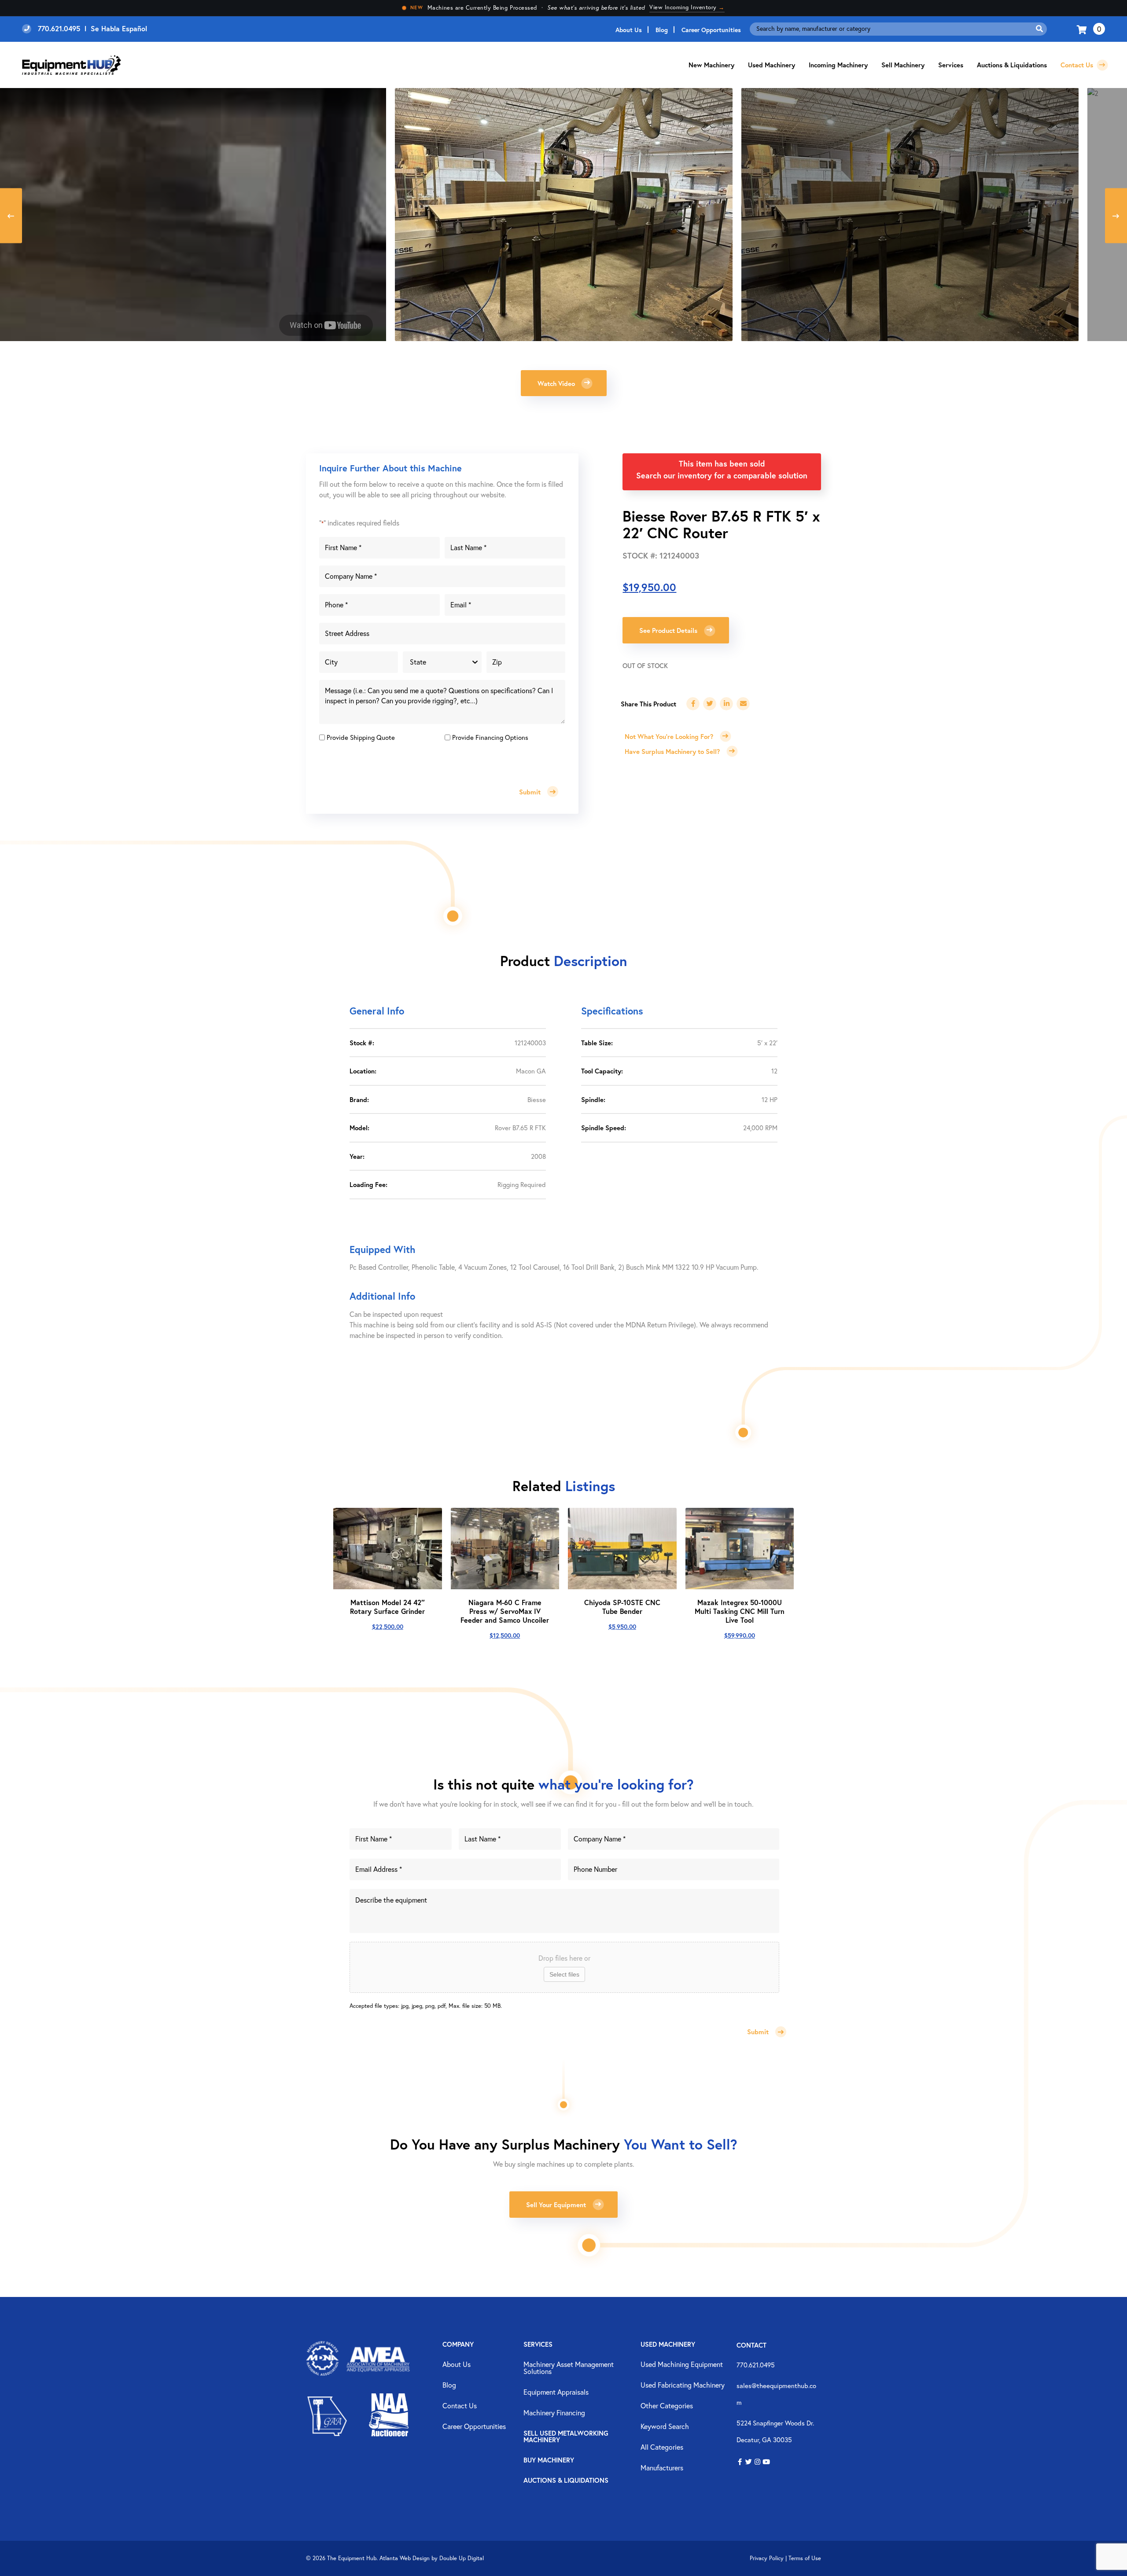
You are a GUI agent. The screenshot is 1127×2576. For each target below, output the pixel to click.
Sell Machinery (903, 65)
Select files (564, 1974)
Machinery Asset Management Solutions (569, 2368)
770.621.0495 (756, 2365)
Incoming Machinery (838, 65)
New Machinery (711, 65)
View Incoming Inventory (687, 7)
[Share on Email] (743, 704)
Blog (662, 30)
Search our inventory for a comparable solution (722, 475)
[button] (564, 383)
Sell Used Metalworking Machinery (566, 2437)
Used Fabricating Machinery (683, 2385)
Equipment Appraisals (556, 2392)
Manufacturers (662, 2468)
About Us (629, 30)
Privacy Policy (767, 2558)
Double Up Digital (462, 2558)
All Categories (662, 2447)
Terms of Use (805, 2558)
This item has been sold (722, 463)
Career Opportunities (711, 30)
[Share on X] (710, 704)
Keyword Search (665, 2427)
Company (458, 2345)
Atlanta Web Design (405, 2558)
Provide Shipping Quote (361, 737)
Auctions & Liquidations (1012, 65)
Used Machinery (772, 65)
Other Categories (667, 2406)
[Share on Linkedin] (726, 704)
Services (538, 2345)
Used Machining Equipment (682, 2365)
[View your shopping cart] (1083, 29)
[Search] (1039, 29)
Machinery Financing (554, 2413)
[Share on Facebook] (693, 704)
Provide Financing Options (490, 737)
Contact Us (1078, 65)
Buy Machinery (549, 2460)
